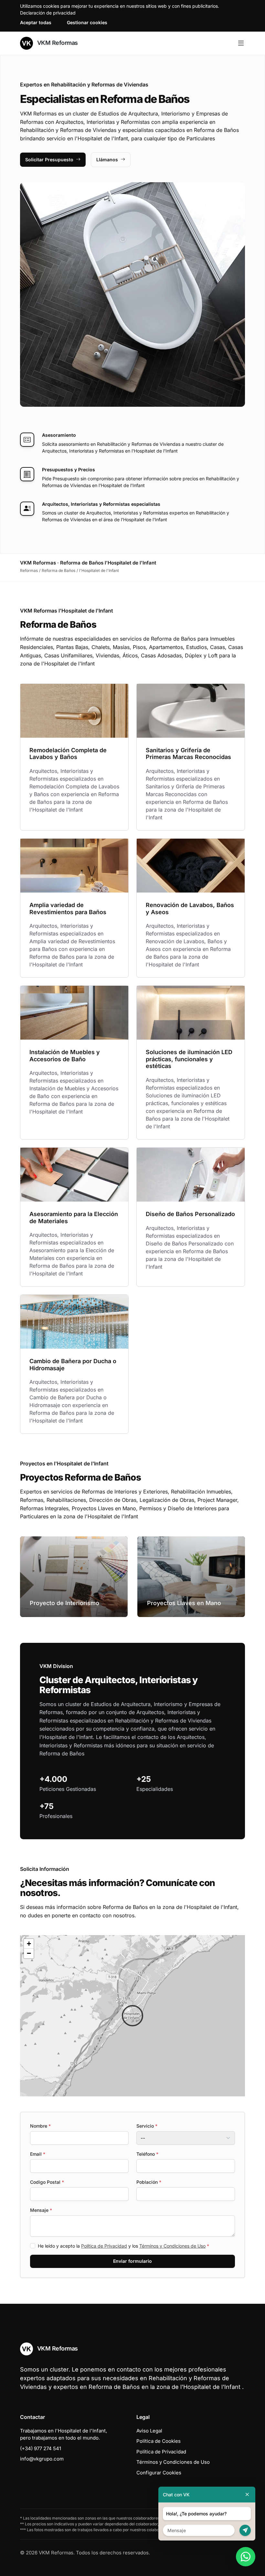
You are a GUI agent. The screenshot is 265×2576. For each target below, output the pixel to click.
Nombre (40, 2126)
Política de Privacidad (104, 2246)
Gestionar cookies (87, 22)
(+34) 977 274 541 (41, 2448)
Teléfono (147, 2154)
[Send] (245, 2530)
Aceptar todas (36, 22)
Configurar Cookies (159, 2473)
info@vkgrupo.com (42, 2459)
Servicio (147, 2126)
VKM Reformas (57, 43)
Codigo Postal (47, 2182)
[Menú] (241, 43)
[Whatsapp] (246, 2557)
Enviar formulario (132, 2261)
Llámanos (107, 160)
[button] (132, 2016)
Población (149, 2182)
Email (38, 2154)
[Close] (247, 2495)
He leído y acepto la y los (123, 2246)
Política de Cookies (159, 2441)
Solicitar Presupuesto (49, 160)
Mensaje (41, 2210)
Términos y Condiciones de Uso (172, 2246)
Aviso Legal (149, 2431)
